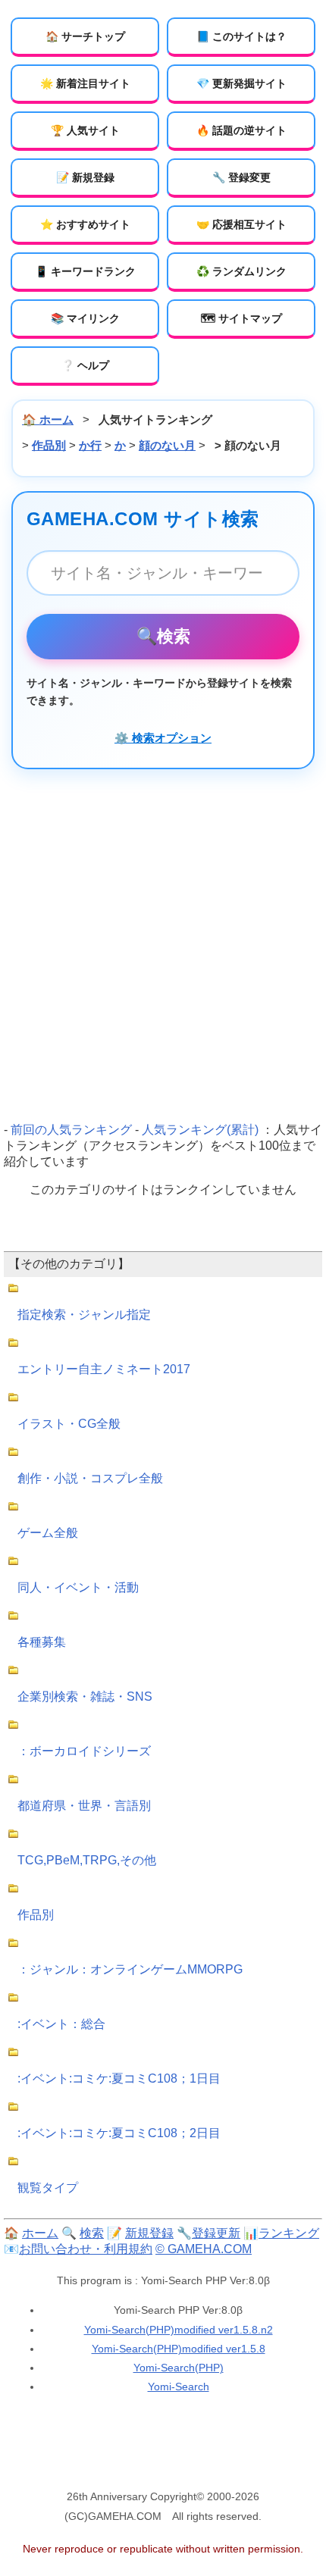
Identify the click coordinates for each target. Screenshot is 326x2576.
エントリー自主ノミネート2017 (104, 1369)
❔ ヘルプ (85, 365)
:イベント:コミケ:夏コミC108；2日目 (119, 2133)
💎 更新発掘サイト (241, 83)
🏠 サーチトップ (85, 36)
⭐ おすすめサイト (85, 224)
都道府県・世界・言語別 (84, 1806)
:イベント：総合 (61, 2024)
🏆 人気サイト (85, 130)
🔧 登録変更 (241, 177)
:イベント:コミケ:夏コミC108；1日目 (119, 2078)
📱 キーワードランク (85, 271)
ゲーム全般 (48, 1533)
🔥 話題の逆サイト (241, 130)
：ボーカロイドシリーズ (84, 1751)
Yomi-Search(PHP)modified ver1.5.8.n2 (179, 2330)
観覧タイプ (48, 2188)
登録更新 (216, 2233)
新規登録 (149, 2233)
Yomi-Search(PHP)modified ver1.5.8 (179, 2349)
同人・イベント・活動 (78, 1587)
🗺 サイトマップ (241, 318)
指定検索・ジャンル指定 (84, 1315)
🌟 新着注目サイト (85, 83)
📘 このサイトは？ (241, 36)
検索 (92, 2233)
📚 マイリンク (85, 318)
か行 (90, 445)
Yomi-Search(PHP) (179, 2368)
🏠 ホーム (48, 419)
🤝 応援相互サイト (241, 224)
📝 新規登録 (85, 177)
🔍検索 (163, 636)
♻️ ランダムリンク (241, 271)
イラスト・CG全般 (69, 1424)
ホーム (40, 2233)
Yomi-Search (179, 2387)
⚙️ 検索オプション (163, 738)
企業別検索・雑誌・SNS (85, 1696)
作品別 (49, 445)
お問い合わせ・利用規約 (86, 2249)
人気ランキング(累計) (200, 1130)
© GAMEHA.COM (204, 2249)
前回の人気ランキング (71, 1130)
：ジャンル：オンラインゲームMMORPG (130, 1969)
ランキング (289, 2233)
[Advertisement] (163, 946)
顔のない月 (167, 445)
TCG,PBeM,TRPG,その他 (87, 1860)
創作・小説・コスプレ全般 (90, 1478)
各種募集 (42, 1642)
